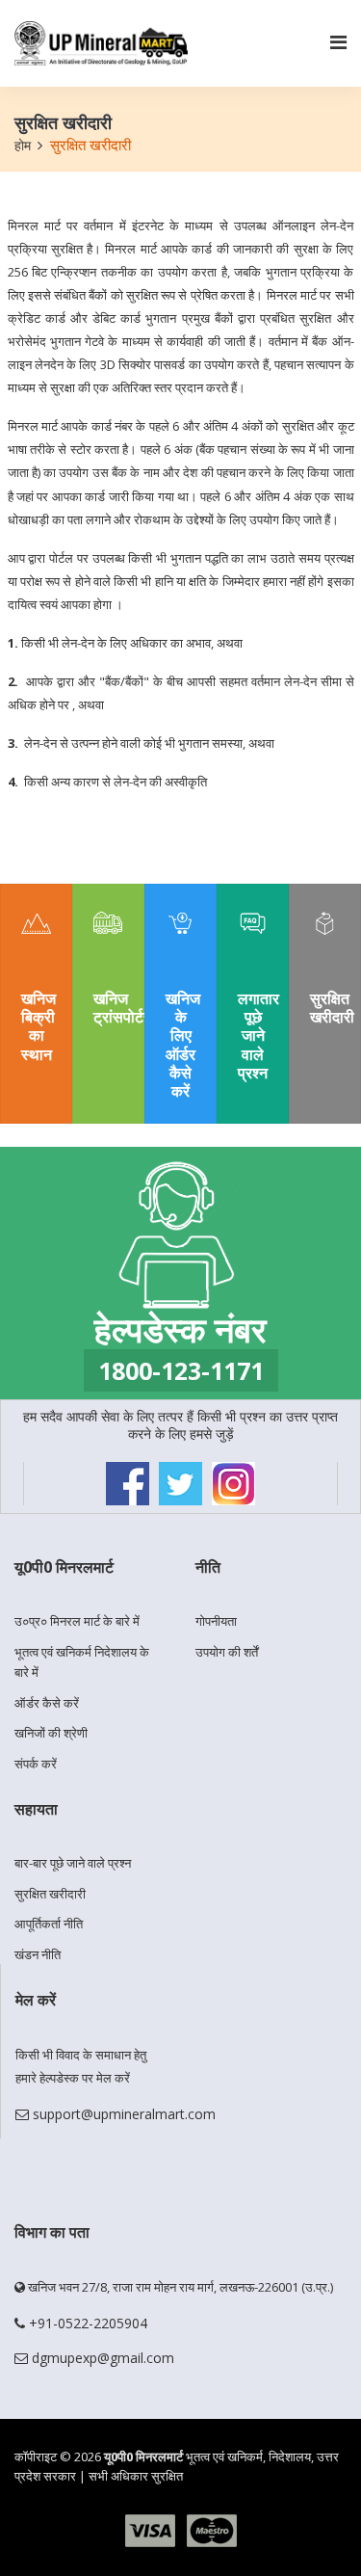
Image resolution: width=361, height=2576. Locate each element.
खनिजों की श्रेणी (51, 1733)
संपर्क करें (36, 1764)
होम (23, 145)
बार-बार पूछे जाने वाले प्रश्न (73, 1863)
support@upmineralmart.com (122, 2114)
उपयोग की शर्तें (227, 1652)
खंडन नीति (38, 1954)
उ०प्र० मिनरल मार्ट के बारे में (77, 1621)
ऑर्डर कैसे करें (47, 1703)
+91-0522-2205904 (86, 2323)
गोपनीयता (216, 1621)
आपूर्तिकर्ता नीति (49, 1924)
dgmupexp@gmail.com (101, 2358)
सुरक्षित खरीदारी (50, 1894)
